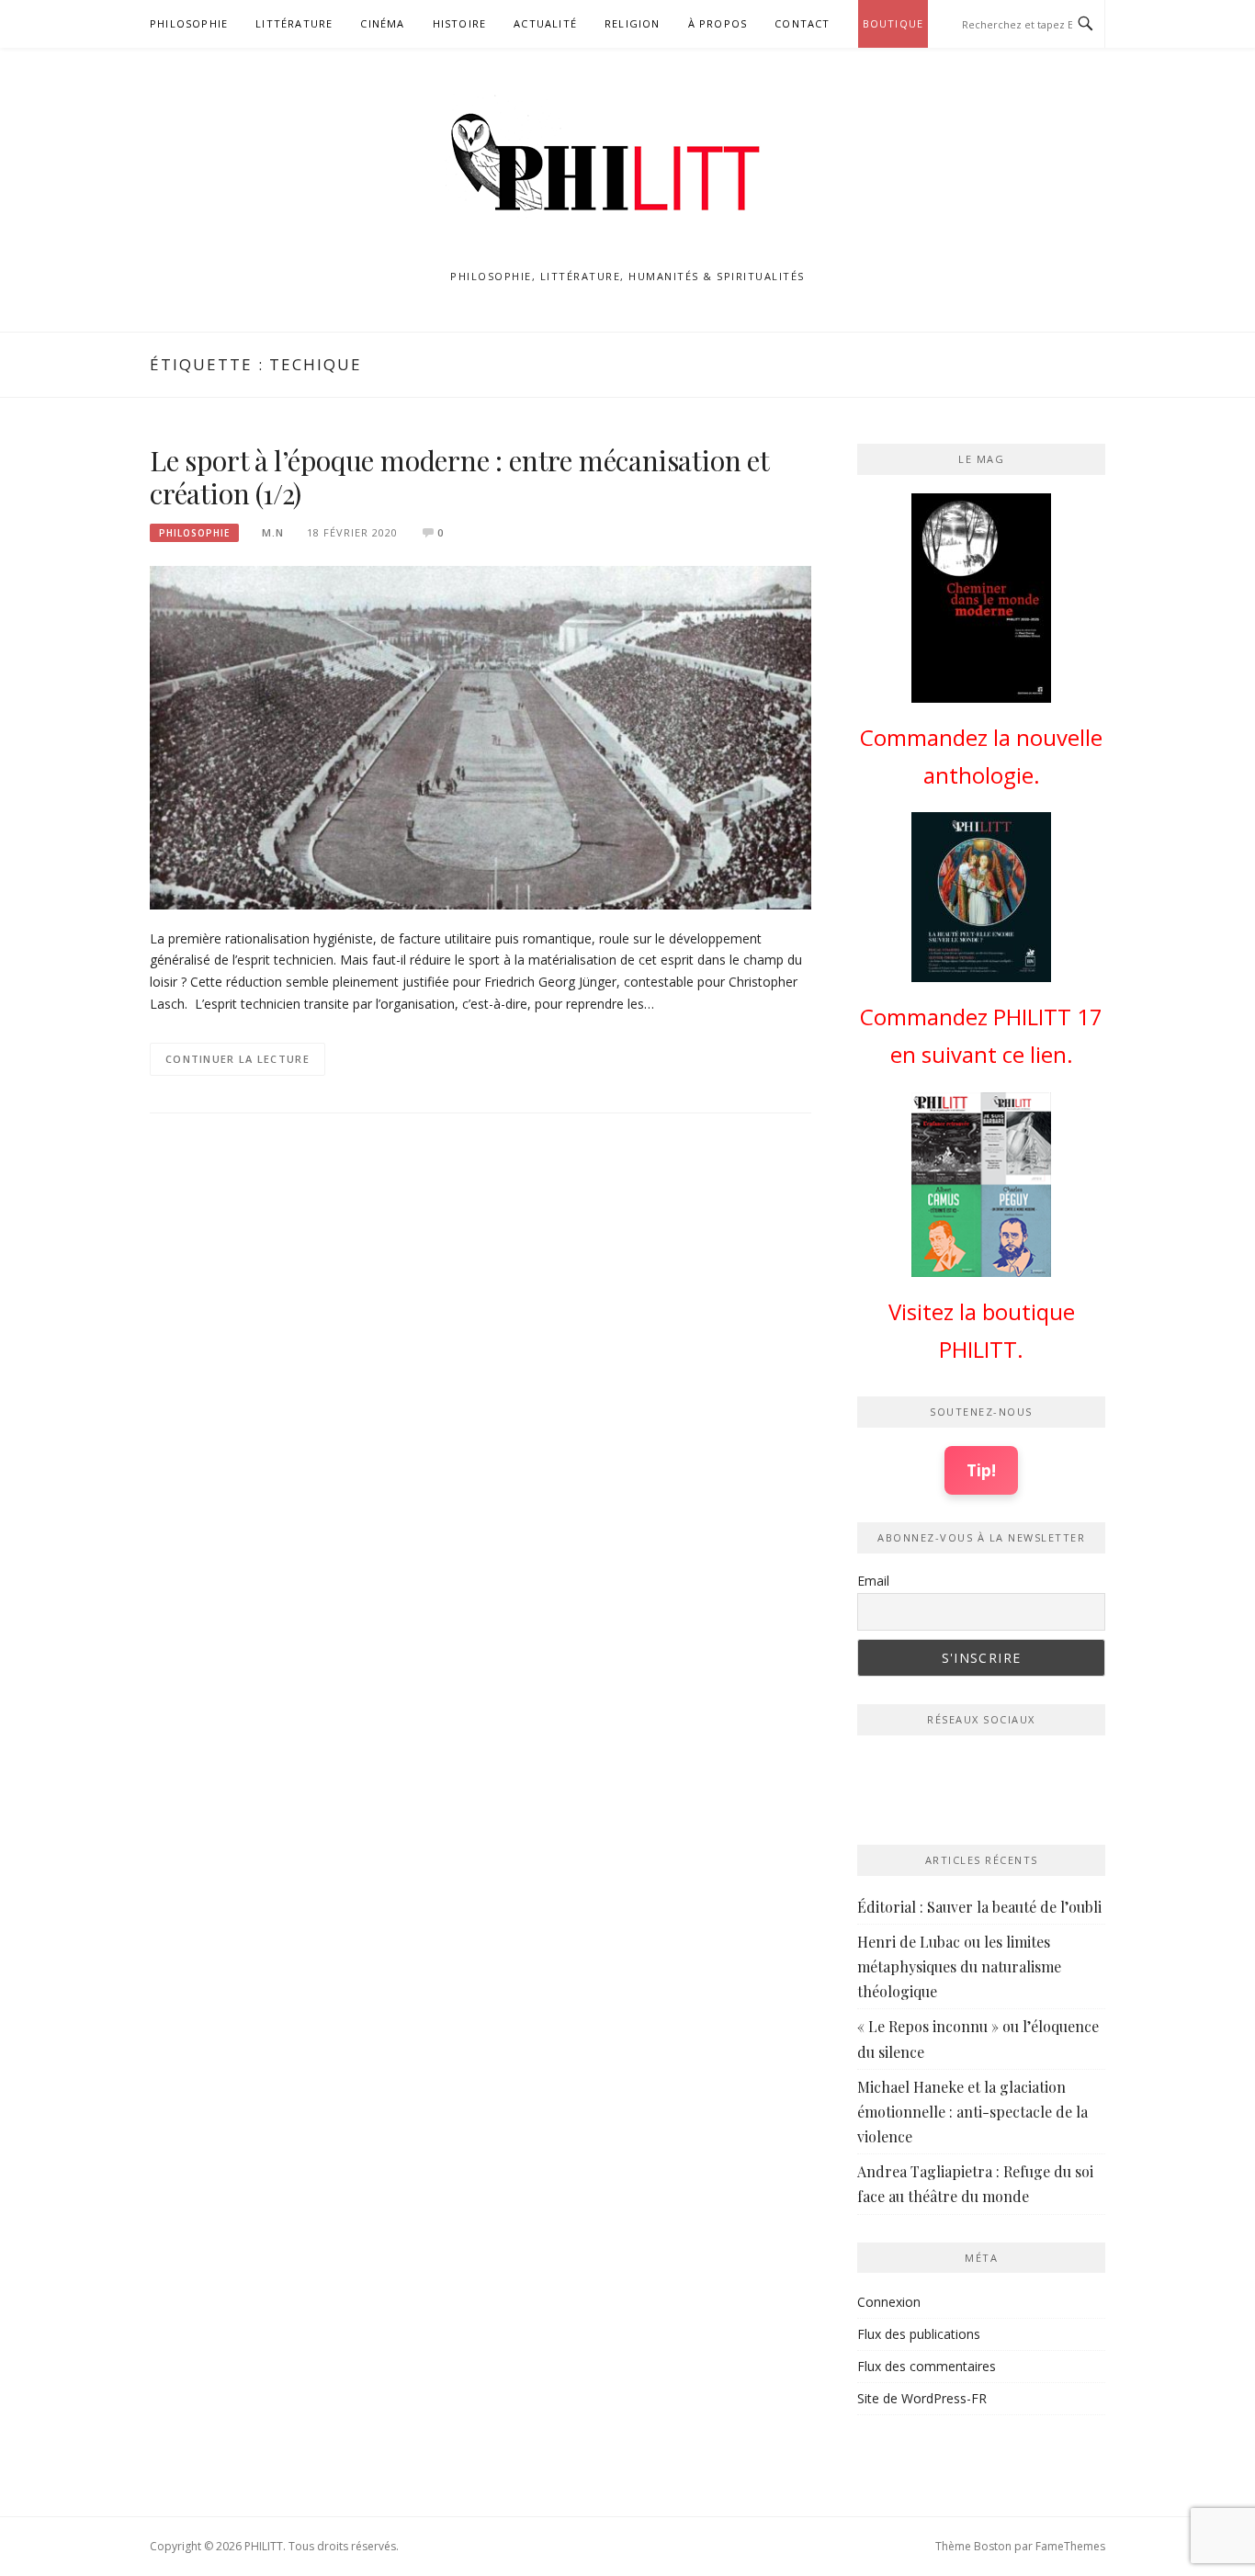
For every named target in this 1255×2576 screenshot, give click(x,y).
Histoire (460, 23)
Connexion (889, 2302)
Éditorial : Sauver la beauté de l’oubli (979, 1907)
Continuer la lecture (237, 1059)
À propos (718, 23)
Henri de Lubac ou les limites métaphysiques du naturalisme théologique (959, 1966)
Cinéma (382, 23)
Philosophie (189, 23)
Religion (633, 23)
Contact (802, 23)
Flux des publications (919, 2334)
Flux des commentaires (927, 2366)
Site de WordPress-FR (922, 2398)
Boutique (893, 23)
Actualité (545, 23)
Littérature (294, 23)
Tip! (981, 1470)
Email (873, 1581)
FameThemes (1070, 2546)
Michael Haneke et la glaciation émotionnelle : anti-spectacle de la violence (972, 2112)
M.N (273, 532)
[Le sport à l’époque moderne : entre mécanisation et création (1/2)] (481, 736)
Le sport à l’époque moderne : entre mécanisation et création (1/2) (459, 477)
